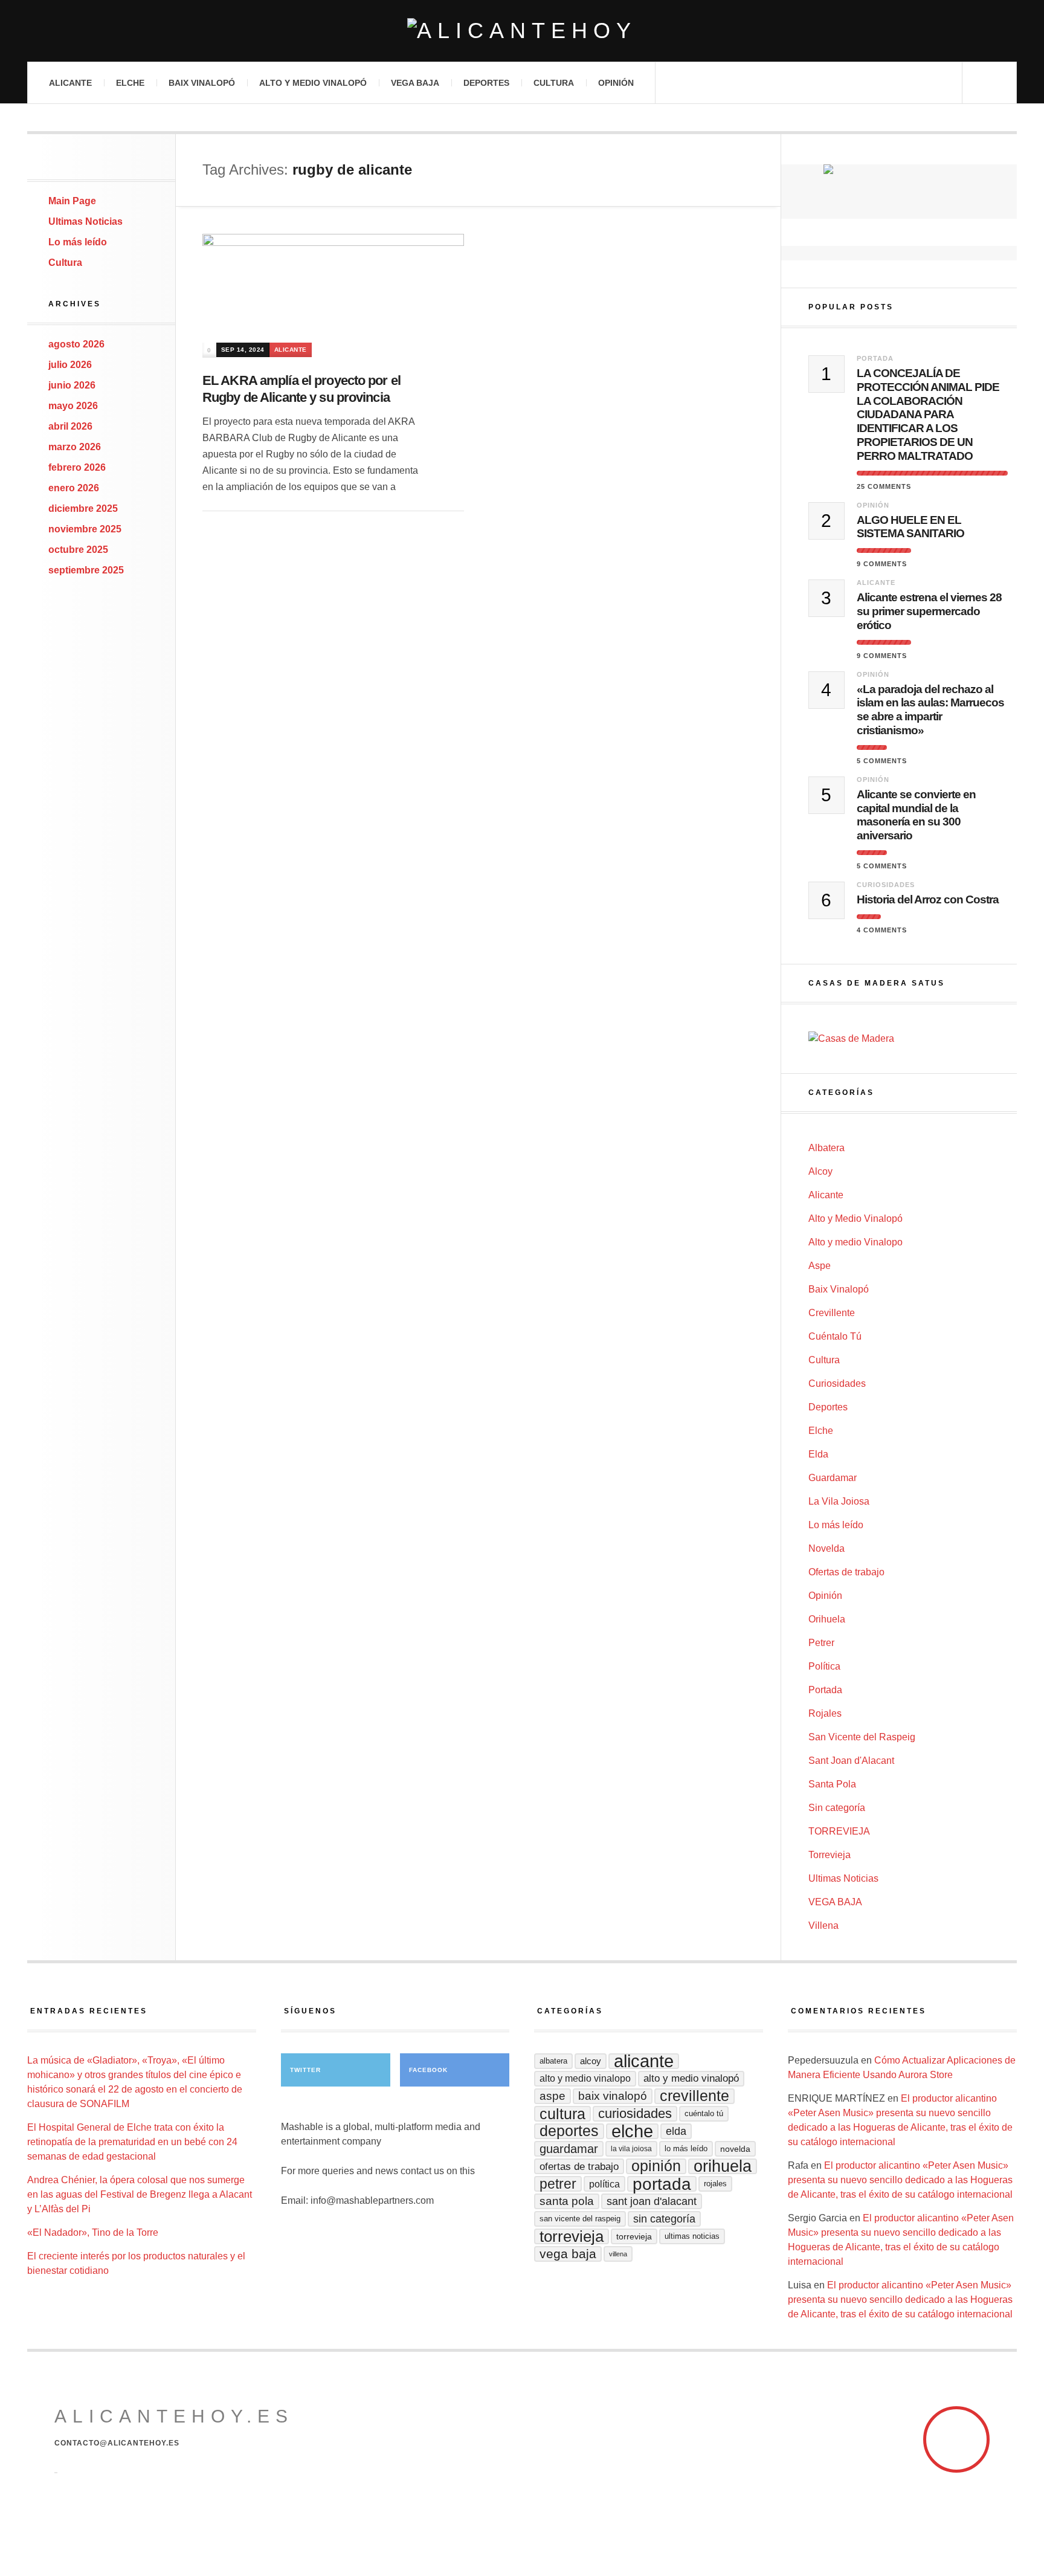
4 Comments (882, 930)
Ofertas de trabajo (846, 1572)
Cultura (554, 83)
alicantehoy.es (174, 2416)
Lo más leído (78, 242)
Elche (130, 83)
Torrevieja (830, 1855)
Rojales (825, 1713)
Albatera (826, 1148)
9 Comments (882, 564)
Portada (875, 358)
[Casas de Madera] (913, 1039)
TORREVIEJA (839, 1831)
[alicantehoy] (522, 31)
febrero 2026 (77, 467)
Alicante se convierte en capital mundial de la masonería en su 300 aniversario (916, 815)
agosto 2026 (76, 344)
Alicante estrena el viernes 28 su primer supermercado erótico (929, 611)
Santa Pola (832, 1784)
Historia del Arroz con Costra (928, 899)
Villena (823, 1926)
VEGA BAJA (415, 83)
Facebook (428, 2070)
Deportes (486, 83)
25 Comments (884, 486)
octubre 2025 (78, 550)
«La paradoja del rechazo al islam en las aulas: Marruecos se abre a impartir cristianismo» (930, 710)
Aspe (820, 1266)
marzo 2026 (75, 447)
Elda (818, 1454)
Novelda (826, 1548)
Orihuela (827, 1619)
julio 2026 (70, 365)
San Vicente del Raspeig (862, 1737)
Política (824, 1666)
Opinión (616, 83)
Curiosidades (886, 885)
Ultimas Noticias (85, 221)
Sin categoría (837, 1808)
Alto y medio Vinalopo (855, 1242)
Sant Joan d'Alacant (851, 1761)
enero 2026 (74, 488)
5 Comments (882, 761)
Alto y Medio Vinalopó (313, 83)
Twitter (305, 2070)
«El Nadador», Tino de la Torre (93, 2232)
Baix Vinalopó (202, 83)
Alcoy (820, 1171)
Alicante (70, 83)
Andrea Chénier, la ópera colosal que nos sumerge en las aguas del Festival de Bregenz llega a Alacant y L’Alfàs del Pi (140, 2194)
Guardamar (833, 1478)
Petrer (821, 1643)
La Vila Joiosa (839, 1501)
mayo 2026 (73, 406)
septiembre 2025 (86, 570)
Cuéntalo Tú (835, 1336)
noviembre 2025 (85, 529)
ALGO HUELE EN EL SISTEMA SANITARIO (910, 527)
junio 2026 (72, 385)
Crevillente (832, 1313)
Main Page (72, 201)
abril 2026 (70, 426)
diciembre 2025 (83, 508)
